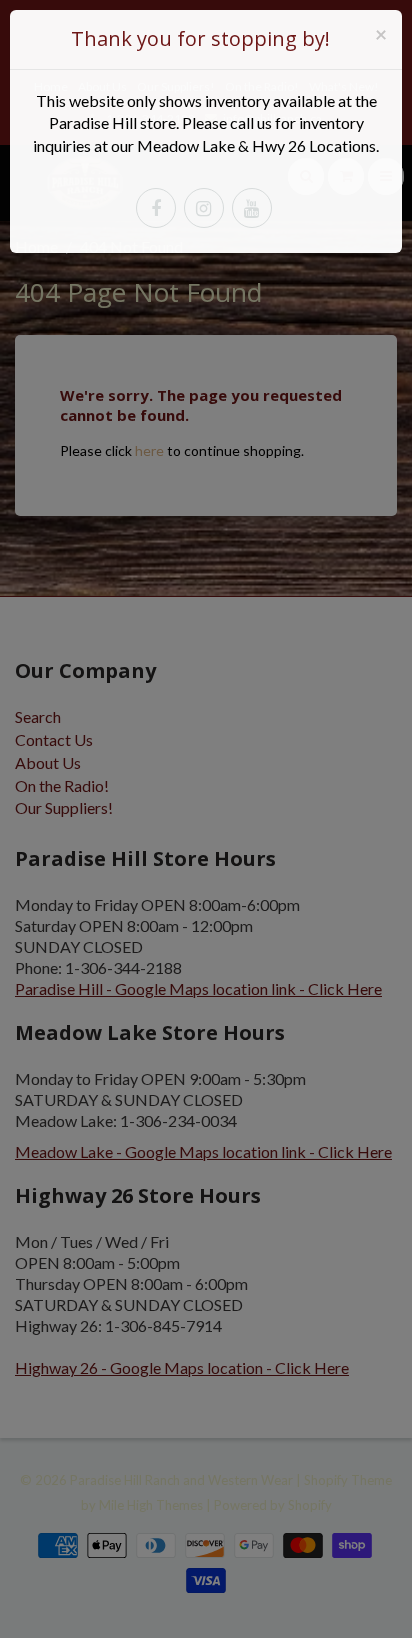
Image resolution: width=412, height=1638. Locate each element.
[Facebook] (156, 208)
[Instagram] (204, 208)
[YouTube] (252, 208)
